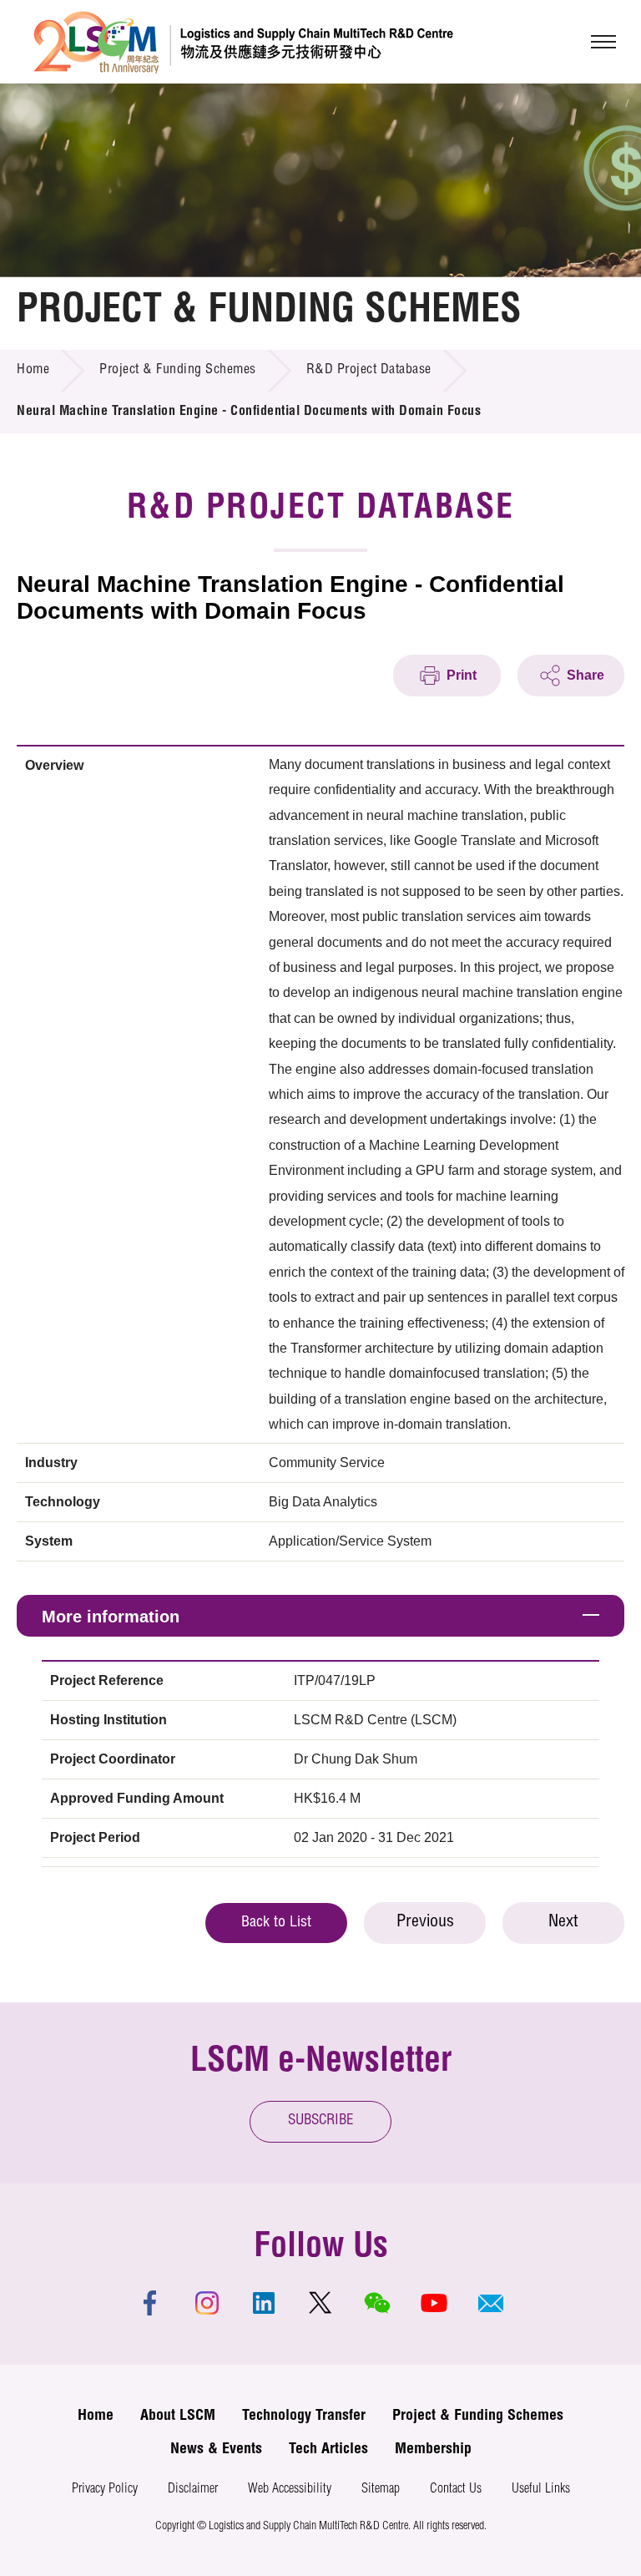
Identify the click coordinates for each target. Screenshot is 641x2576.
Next (563, 1923)
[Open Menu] (603, 42)
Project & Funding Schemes (178, 371)
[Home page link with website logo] (243, 42)
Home (33, 371)
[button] (491, 2303)
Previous (425, 1923)
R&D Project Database (369, 371)
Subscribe (321, 2121)
